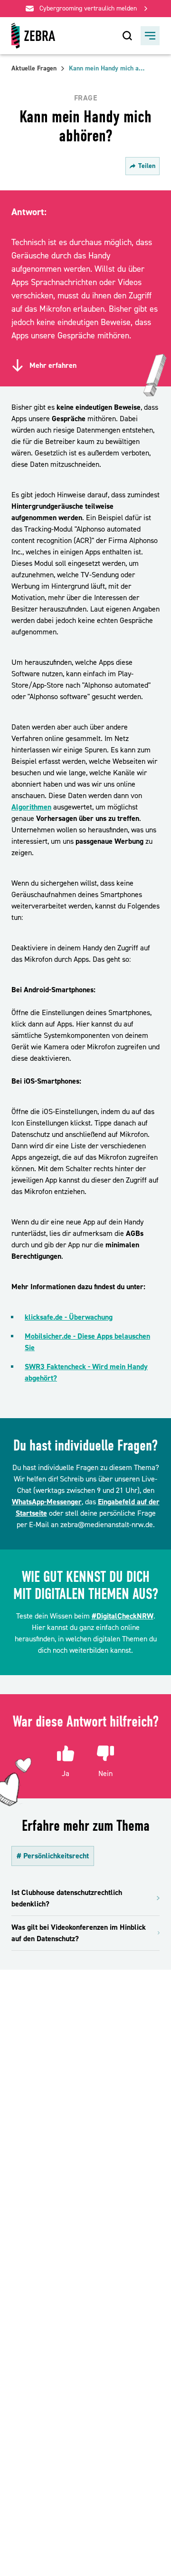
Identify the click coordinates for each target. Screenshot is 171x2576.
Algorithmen (31, 807)
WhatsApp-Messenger (47, 1502)
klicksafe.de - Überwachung (69, 1317)
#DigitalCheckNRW (123, 1616)
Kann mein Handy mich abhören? (107, 69)
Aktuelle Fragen (34, 69)
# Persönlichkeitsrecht (53, 1856)
